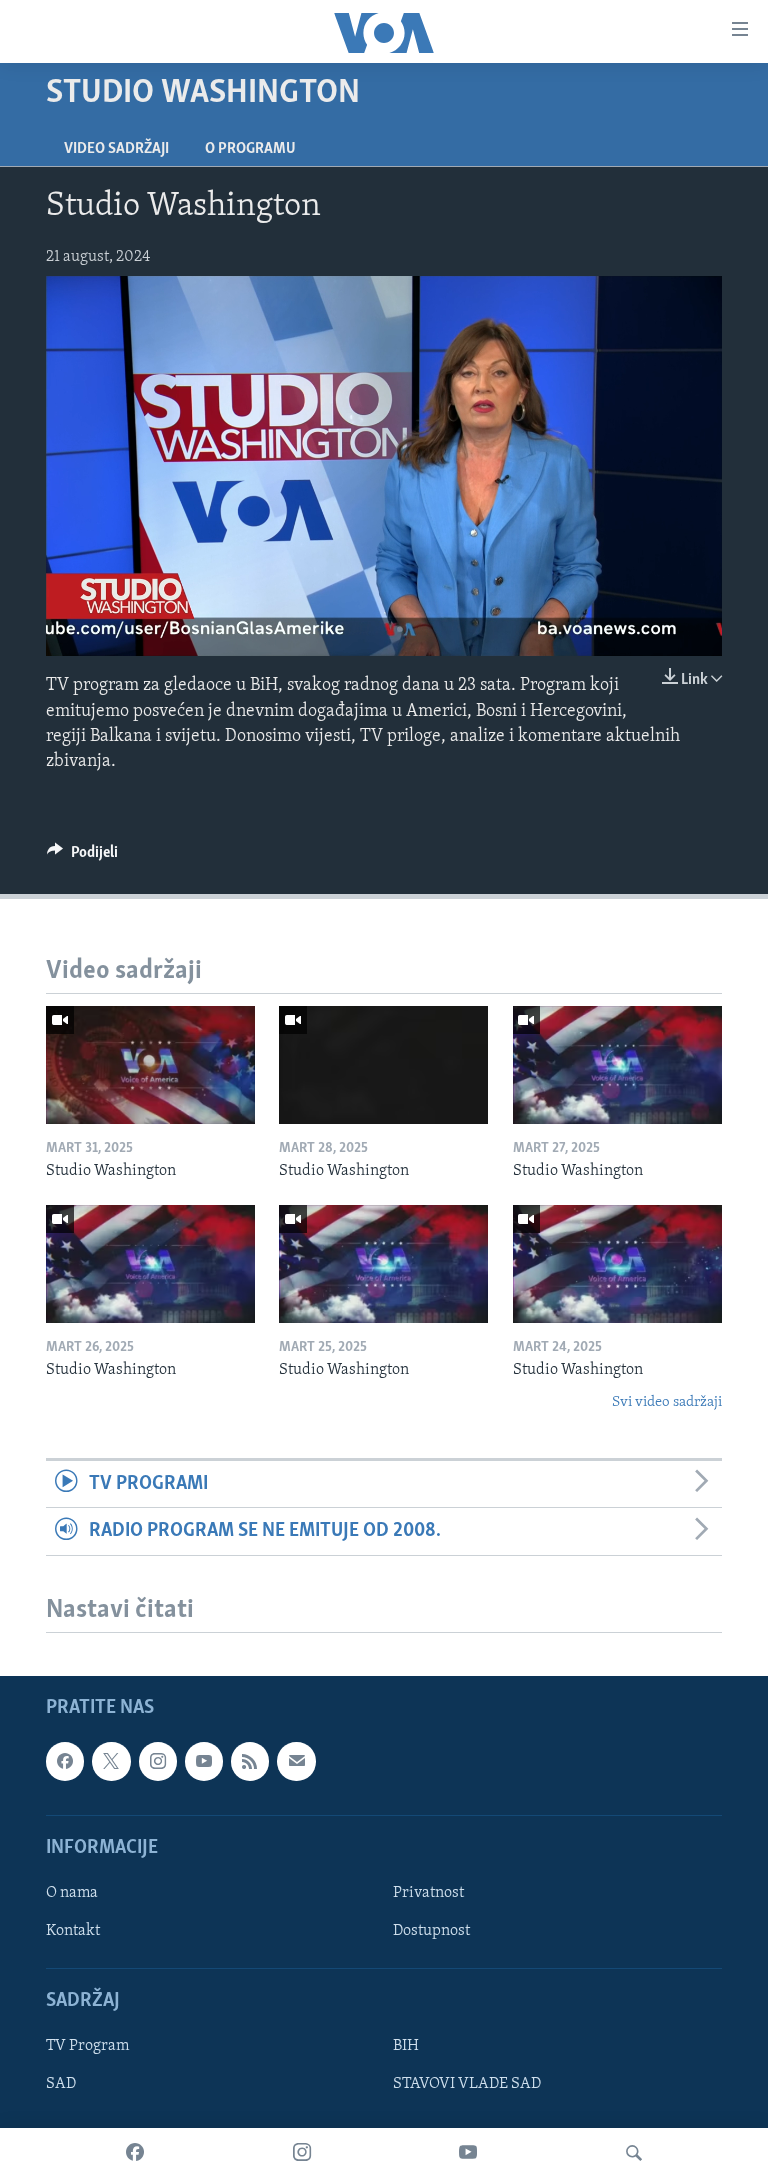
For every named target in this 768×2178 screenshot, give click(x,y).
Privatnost (428, 1893)
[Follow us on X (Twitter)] (111, 1761)
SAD (61, 2084)
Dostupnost (431, 1931)
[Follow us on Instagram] (158, 1761)
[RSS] (250, 1761)
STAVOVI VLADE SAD (467, 2084)
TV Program (87, 2046)
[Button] (82, 857)
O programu (250, 149)
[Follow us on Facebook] (65, 1761)
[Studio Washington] (150, 1065)
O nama (72, 1893)
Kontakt (73, 1931)
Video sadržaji (116, 149)
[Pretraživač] (634, 2153)
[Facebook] (135, 2153)
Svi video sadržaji (667, 1402)
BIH (406, 2046)
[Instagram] (302, 2153)
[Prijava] (296, 1761)
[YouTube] (468, 2153)
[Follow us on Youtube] (204, 1761)
